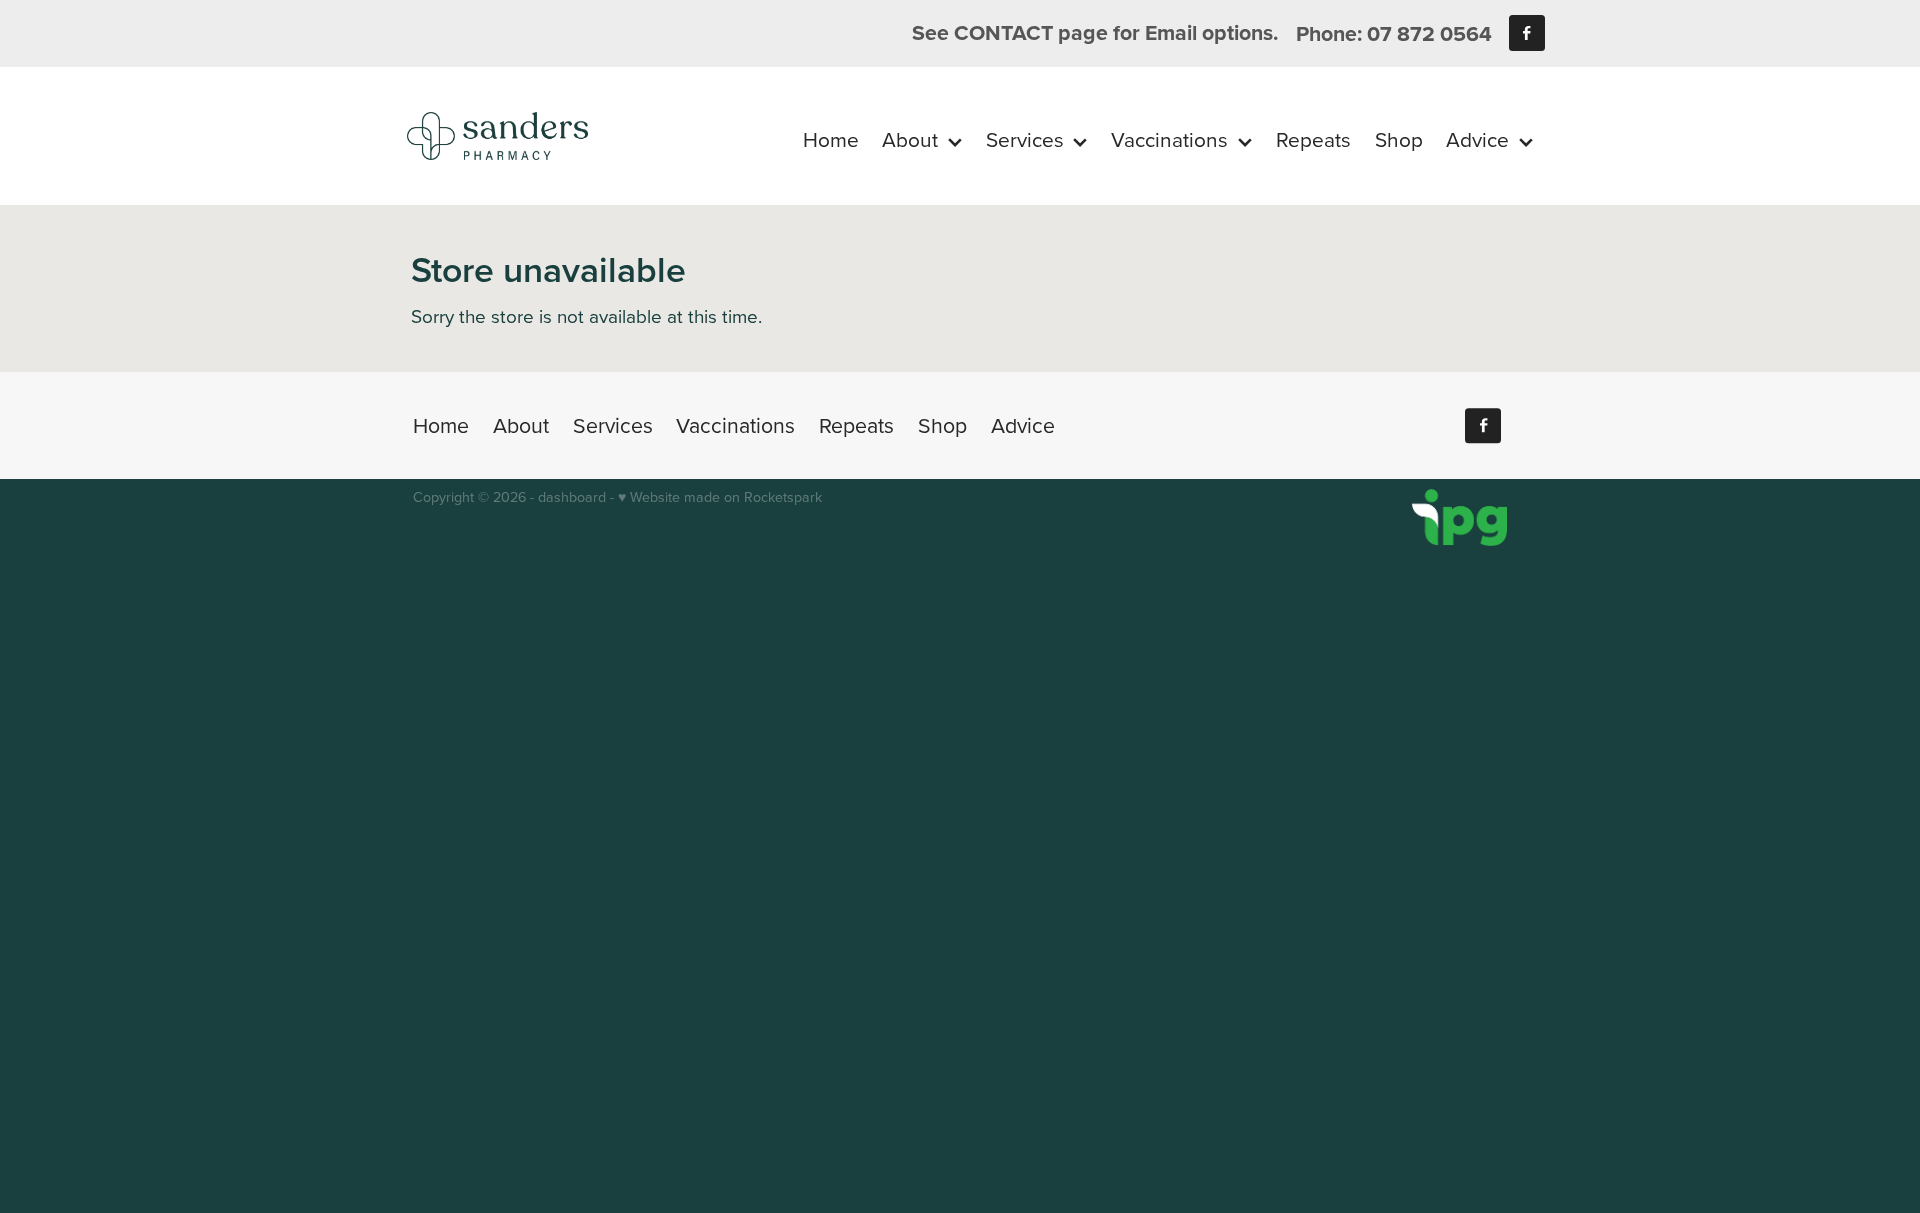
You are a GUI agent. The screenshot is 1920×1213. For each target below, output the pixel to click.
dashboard (572, 497)
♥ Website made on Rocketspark (720, 497)
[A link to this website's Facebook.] (1527, 33)
